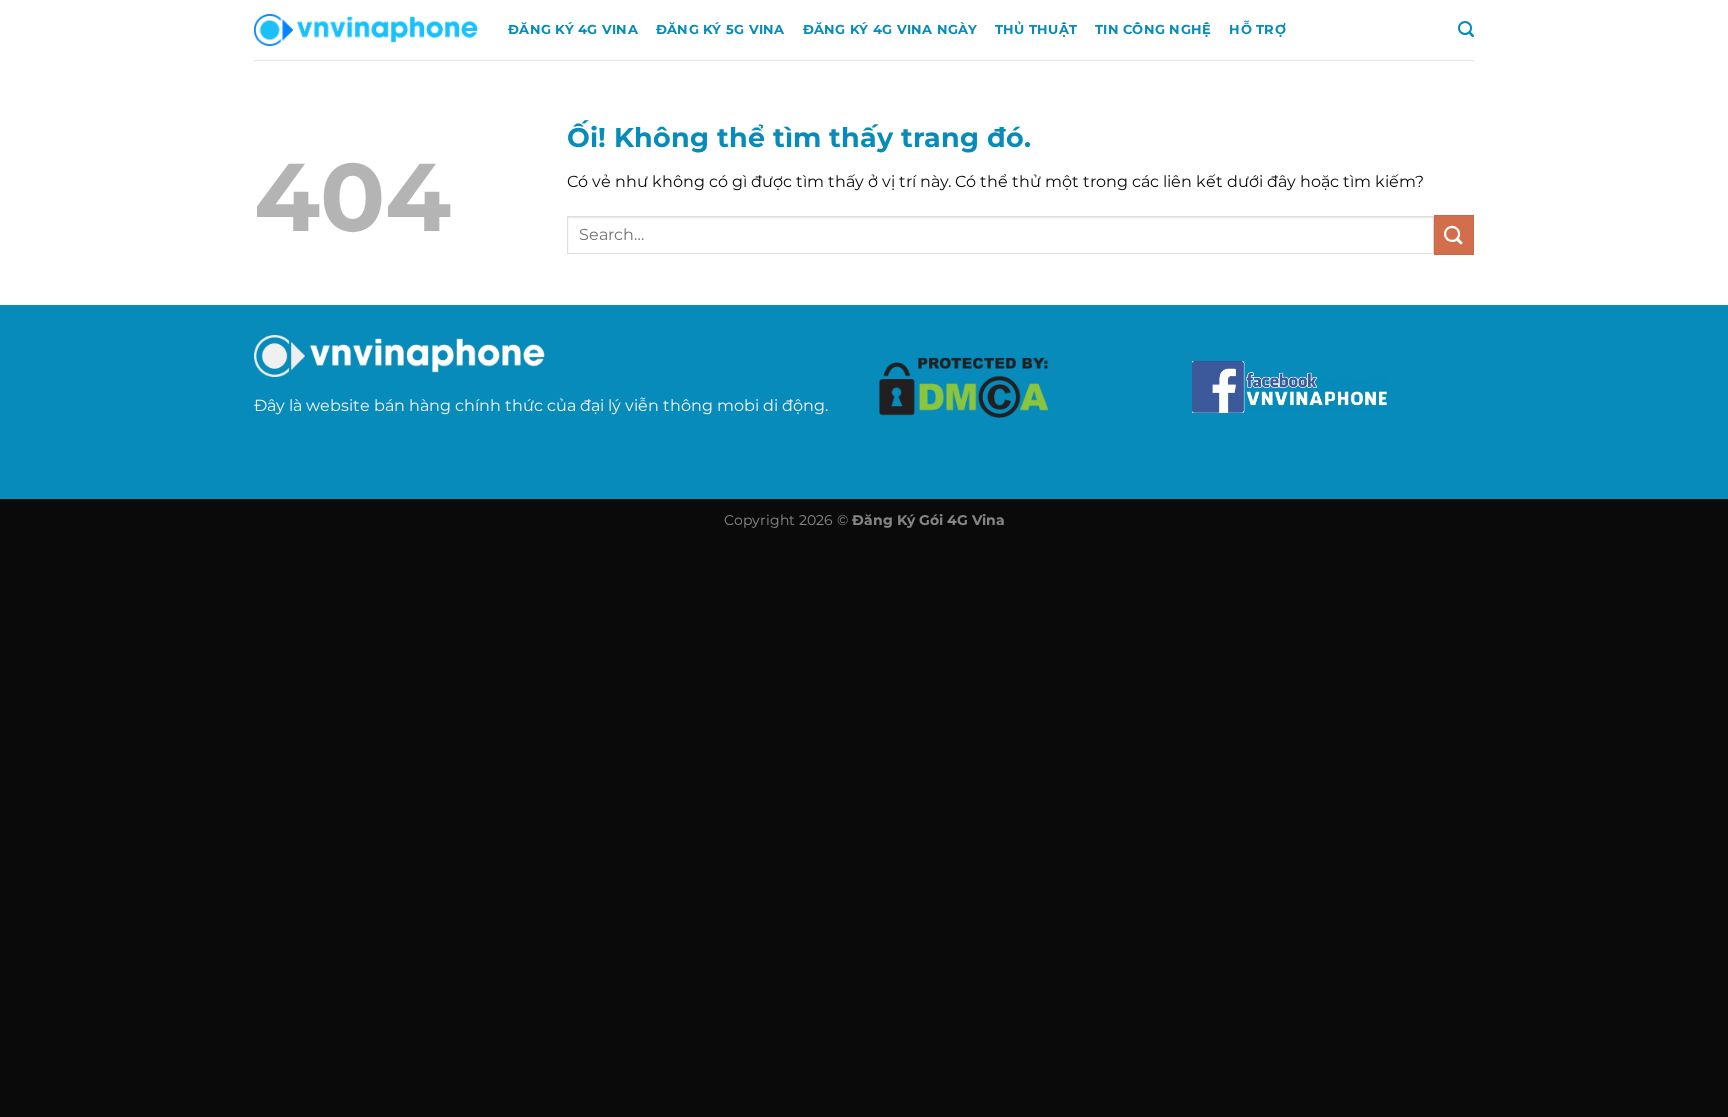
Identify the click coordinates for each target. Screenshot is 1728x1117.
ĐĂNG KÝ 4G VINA (573, 29)
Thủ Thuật (1036, 29)
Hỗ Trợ (1257, 29)
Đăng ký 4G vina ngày (890, 29)
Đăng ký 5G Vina (720, 29)
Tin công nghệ (1153, 29)
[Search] (1466, 29)
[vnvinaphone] (366, 30)
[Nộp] (1454, 234)
